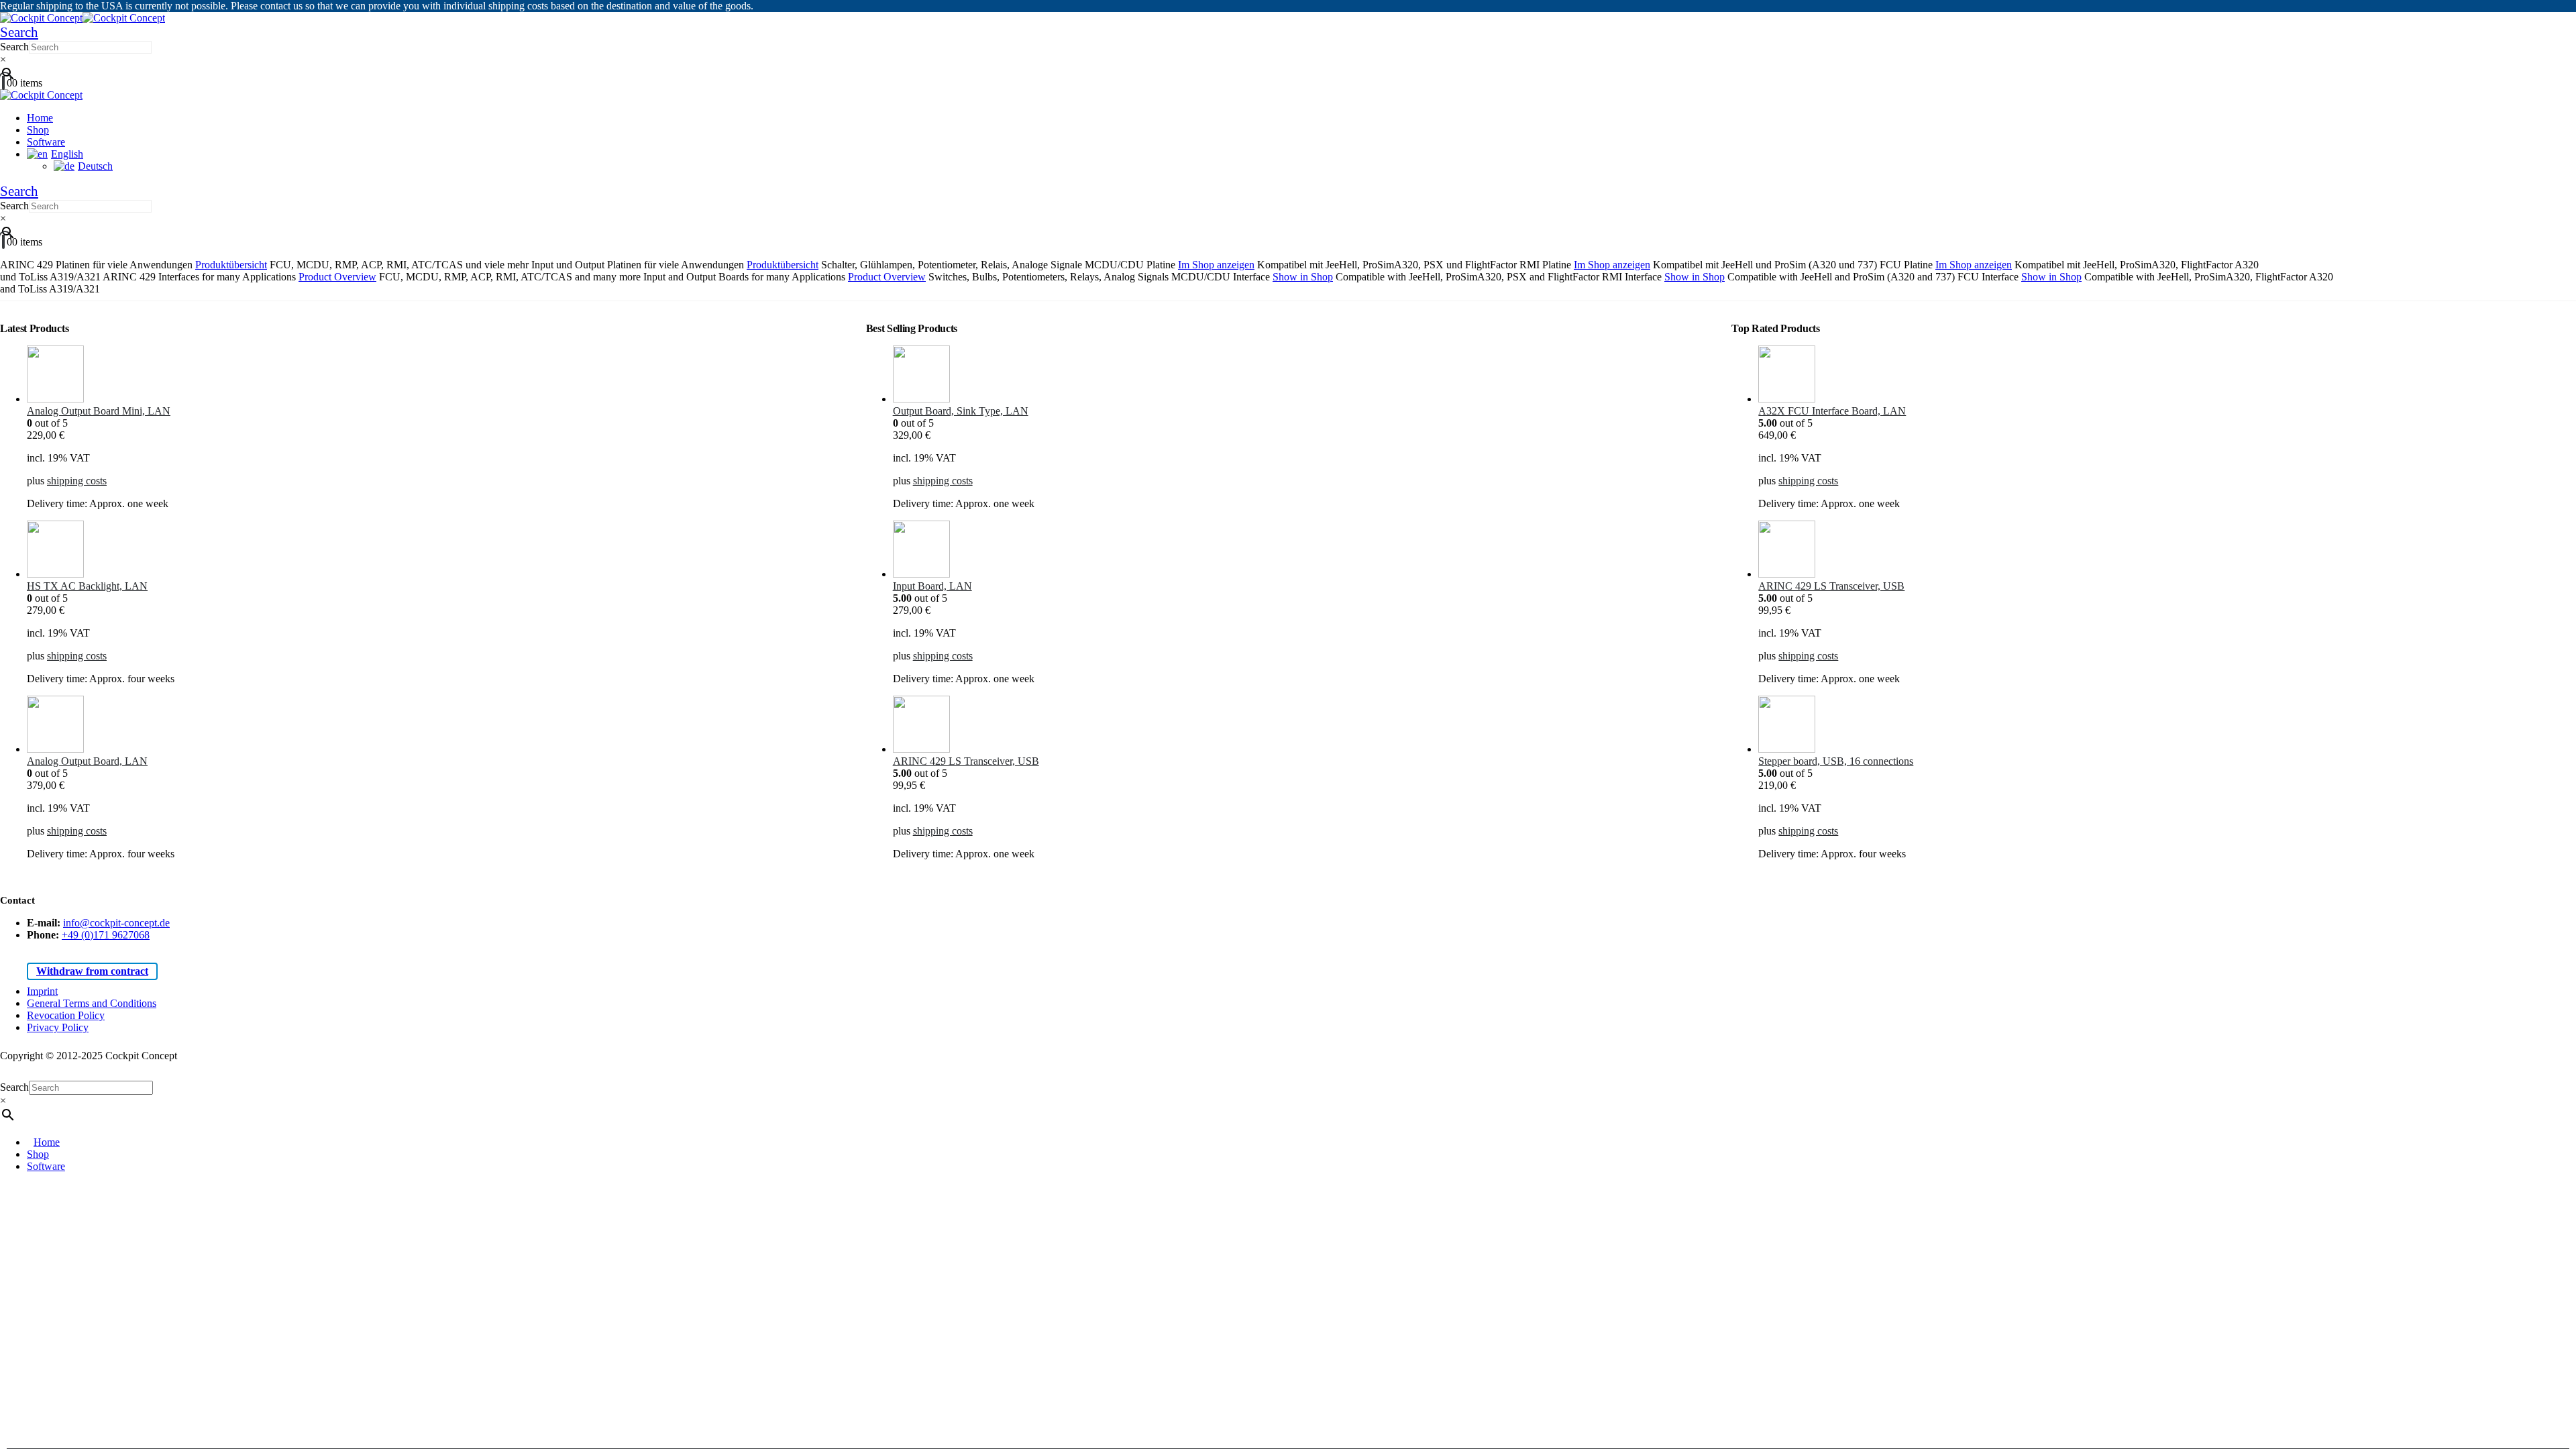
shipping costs (77, 481)
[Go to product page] (436, 375)
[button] (19, 32)
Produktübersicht (231, 265)
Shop (38, 130)
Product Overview (337, 277)
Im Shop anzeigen (1216, 265)
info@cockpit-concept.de (116, 923)
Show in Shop (1303, 277)
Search (14, 47)
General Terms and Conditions (92, 1003)
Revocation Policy (66, 1015)
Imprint (42, 991)
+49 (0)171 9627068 (106, 935)
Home (40, 118)
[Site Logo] (83, 18)
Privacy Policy (58, 1027)
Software (46, 142)
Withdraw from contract (92, 971)
